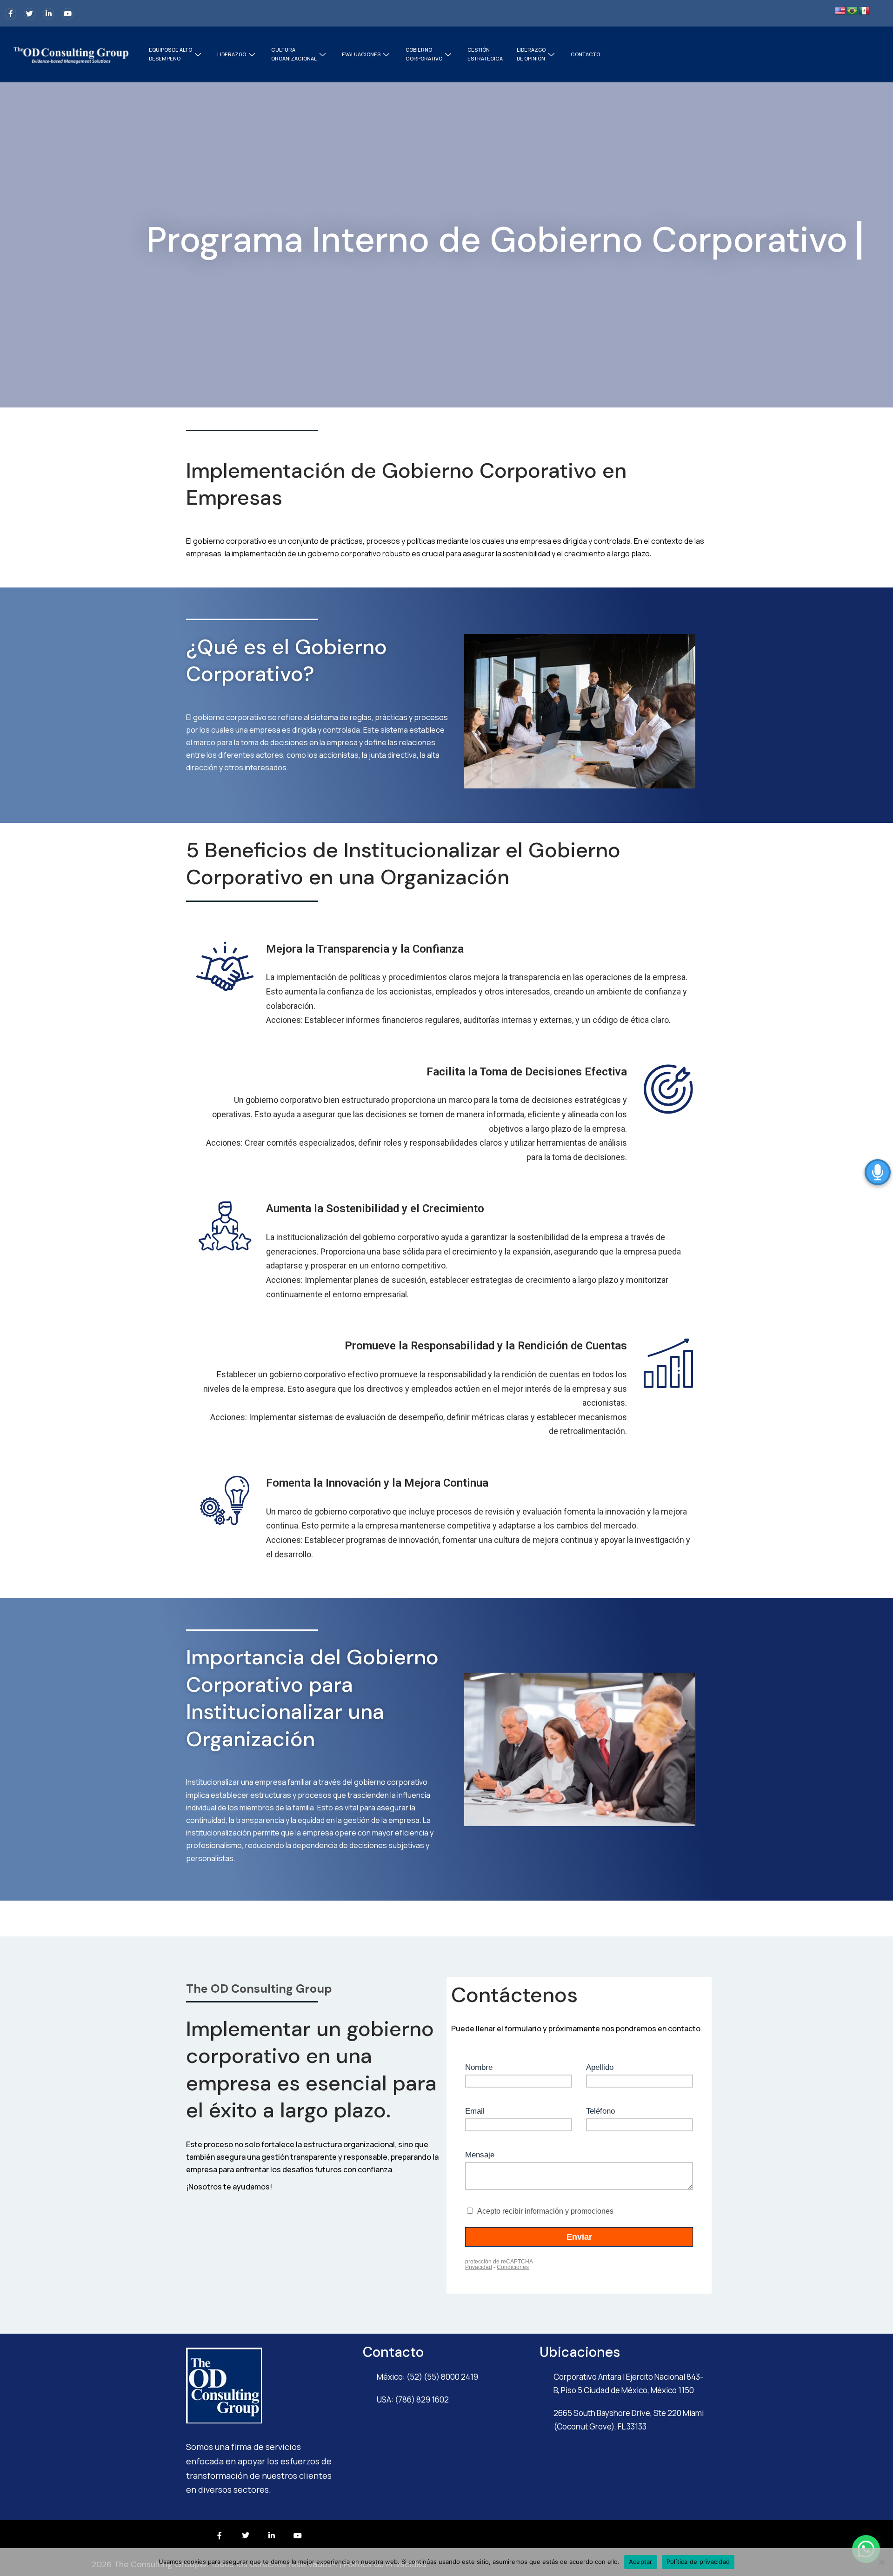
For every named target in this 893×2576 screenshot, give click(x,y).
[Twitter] (30, 14)
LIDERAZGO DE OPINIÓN (531, 54)
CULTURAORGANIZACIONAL (294, 54)
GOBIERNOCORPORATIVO (424, 54)
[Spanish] (864, 11)
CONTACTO (585, 54)
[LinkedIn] (49, 14)
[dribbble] (68, 14)
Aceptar (641, 2562)
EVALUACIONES (361, 54)
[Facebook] (10, 14)
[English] (840, 11)
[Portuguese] (852, 11)
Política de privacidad (698, 2562)
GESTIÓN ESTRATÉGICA (485, 54)
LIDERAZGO (232, 54)
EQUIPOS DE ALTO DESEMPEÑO (170, 54)
